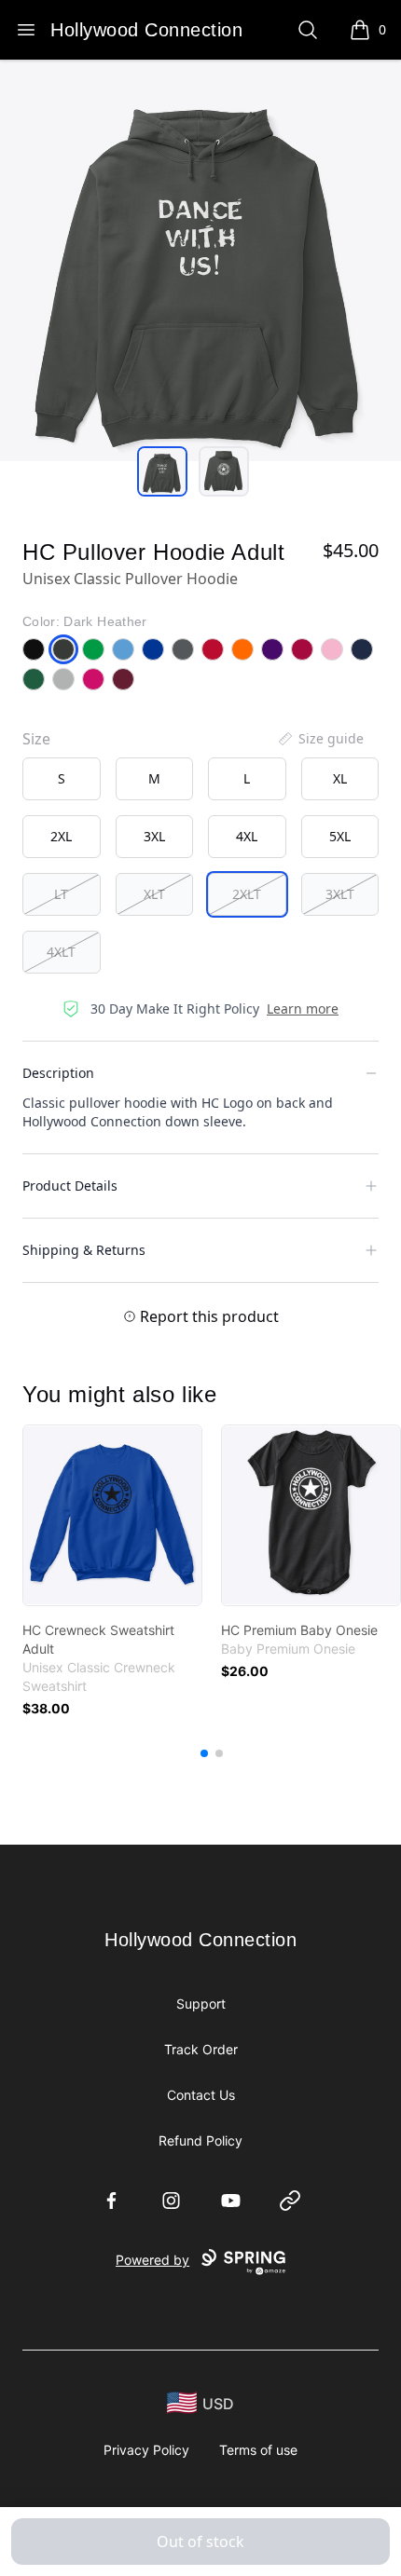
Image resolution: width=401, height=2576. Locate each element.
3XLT (340, 894)
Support (201, 2004)
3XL (154, 836)
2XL (61, 836)
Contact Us (201, 2095)
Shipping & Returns (84, 1250)
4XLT (61, 952)
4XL (247, 836)
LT (61, 894)
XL (340, 778)
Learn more (303, 1009)
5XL (340, 836)
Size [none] (36, 739)
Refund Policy (200, 2140)
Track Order (201, 2049)
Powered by (152, 2260)
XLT (154, 894)
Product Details (70, 1186)
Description (58, 1073)
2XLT (247, 894)
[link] (112, 1515)
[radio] (62, 779)
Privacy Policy (146, 2450)
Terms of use (258, 2450)
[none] (320, 739)
